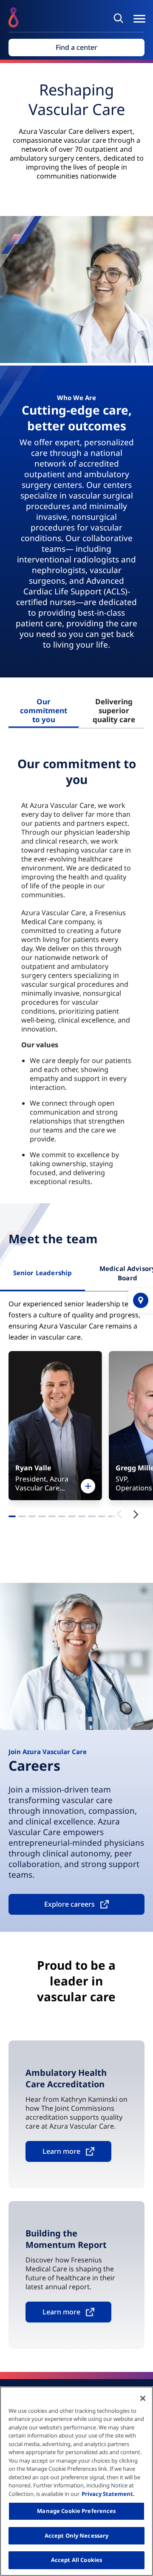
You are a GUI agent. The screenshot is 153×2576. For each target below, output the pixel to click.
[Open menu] (139, 19)
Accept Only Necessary (77, 2536)
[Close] (143, 2398)
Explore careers (69, 1904)
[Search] (120, 18)
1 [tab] (12, 1518)
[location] (141, 1300)
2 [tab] (22, 1518)
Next (136, 1514)
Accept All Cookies (76, 2560)
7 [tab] (72, 1518)
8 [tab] (82, 1518)
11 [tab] (112, 1518)
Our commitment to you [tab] (44, 710)
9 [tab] (92, 1518)
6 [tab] (62, 1518)
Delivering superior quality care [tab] (114, 710)
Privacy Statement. (108, 2494)
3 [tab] (32, 1518)
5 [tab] (52, 1518)
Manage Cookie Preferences (76, 2511)
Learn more (61, 2151)
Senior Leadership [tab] (43, 1273)
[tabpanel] (76, 973)
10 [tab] (102, 1518)
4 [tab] (42, 1518)
